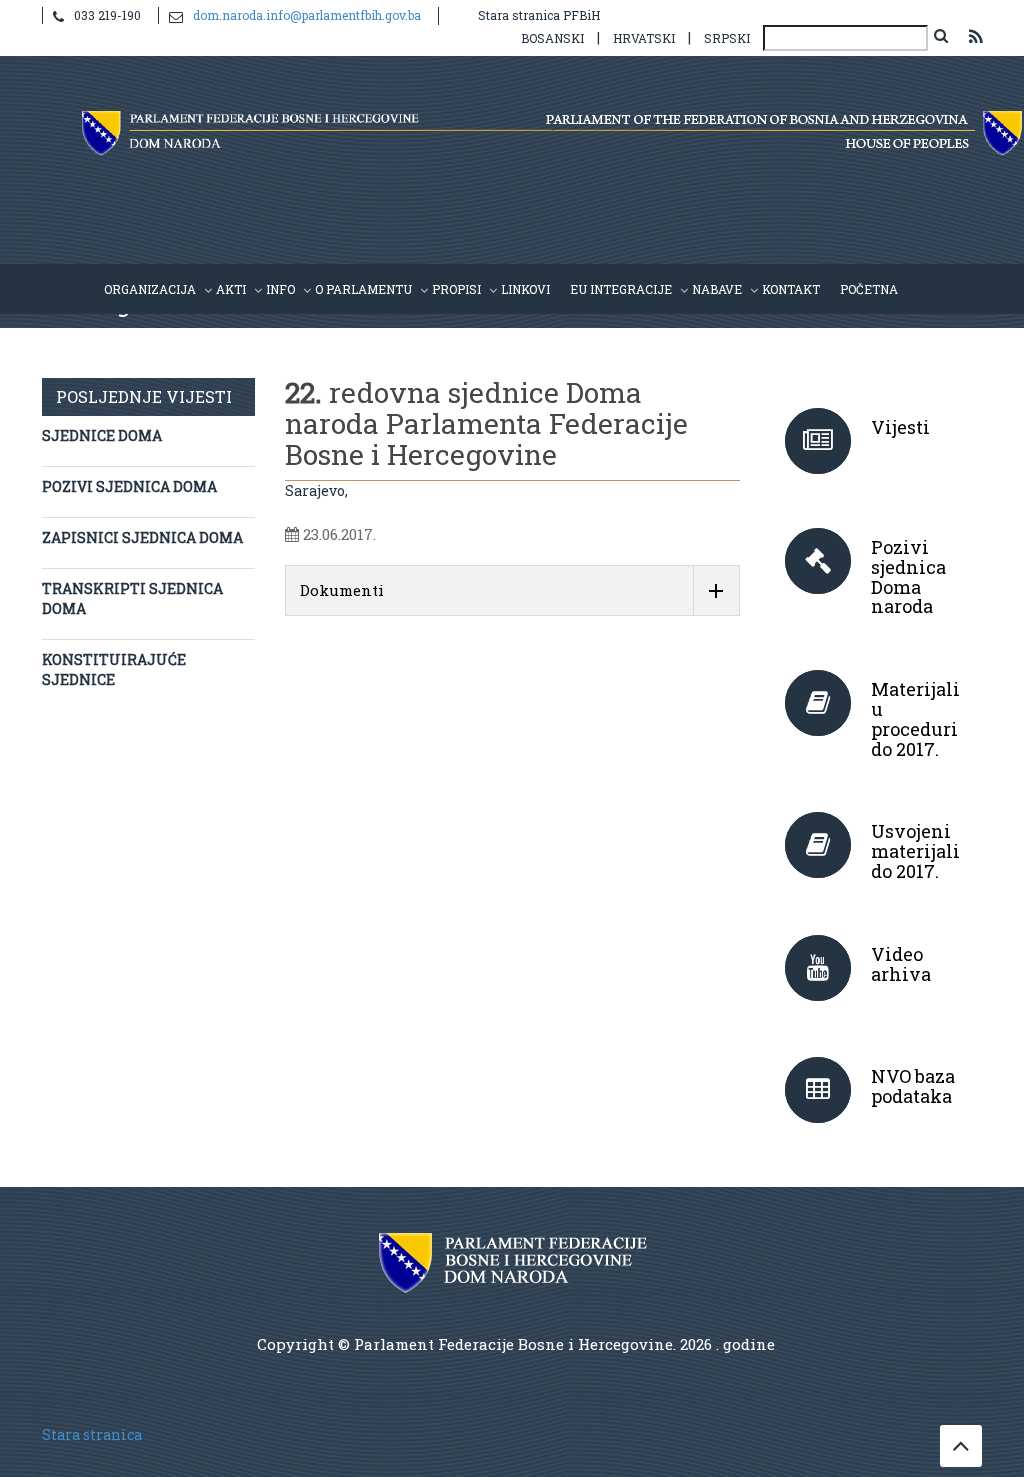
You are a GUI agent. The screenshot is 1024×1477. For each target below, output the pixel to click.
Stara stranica (92, 1434)
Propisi (456, 289)
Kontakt (791, 289)
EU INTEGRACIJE (621, 289)
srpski (727, 38)
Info (280, 289)
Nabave (717, 289)
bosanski (552, 38)
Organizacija (150, 289)
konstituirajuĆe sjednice (114, 669)
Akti (231, 289)
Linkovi (525, 289)
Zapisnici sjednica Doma (142, 537)
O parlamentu (363, 289)
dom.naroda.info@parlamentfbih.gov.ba (307, 15)
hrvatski (644, 38)
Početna (869, 289)
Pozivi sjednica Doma (129, 486)
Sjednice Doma (102, 435)
